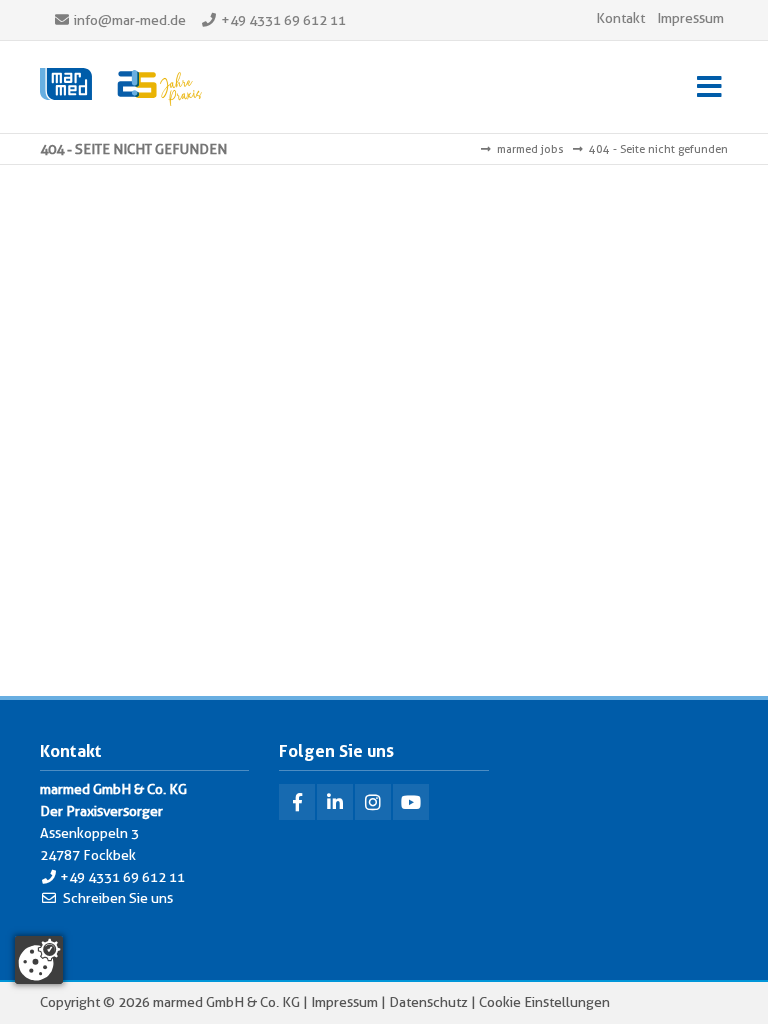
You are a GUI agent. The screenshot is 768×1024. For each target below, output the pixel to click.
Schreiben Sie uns (118, 898)
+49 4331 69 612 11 (283, 20)
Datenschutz (428, 1002)
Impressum (690, 18)
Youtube (411, 802)
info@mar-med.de (130, 20)
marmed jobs (530, 149)
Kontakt (620, 18)
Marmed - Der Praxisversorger (121, 87)
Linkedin (335, 802)
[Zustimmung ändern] (39, 960)
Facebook (297, 802)
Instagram (373, 802)
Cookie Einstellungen (544, 1002)
